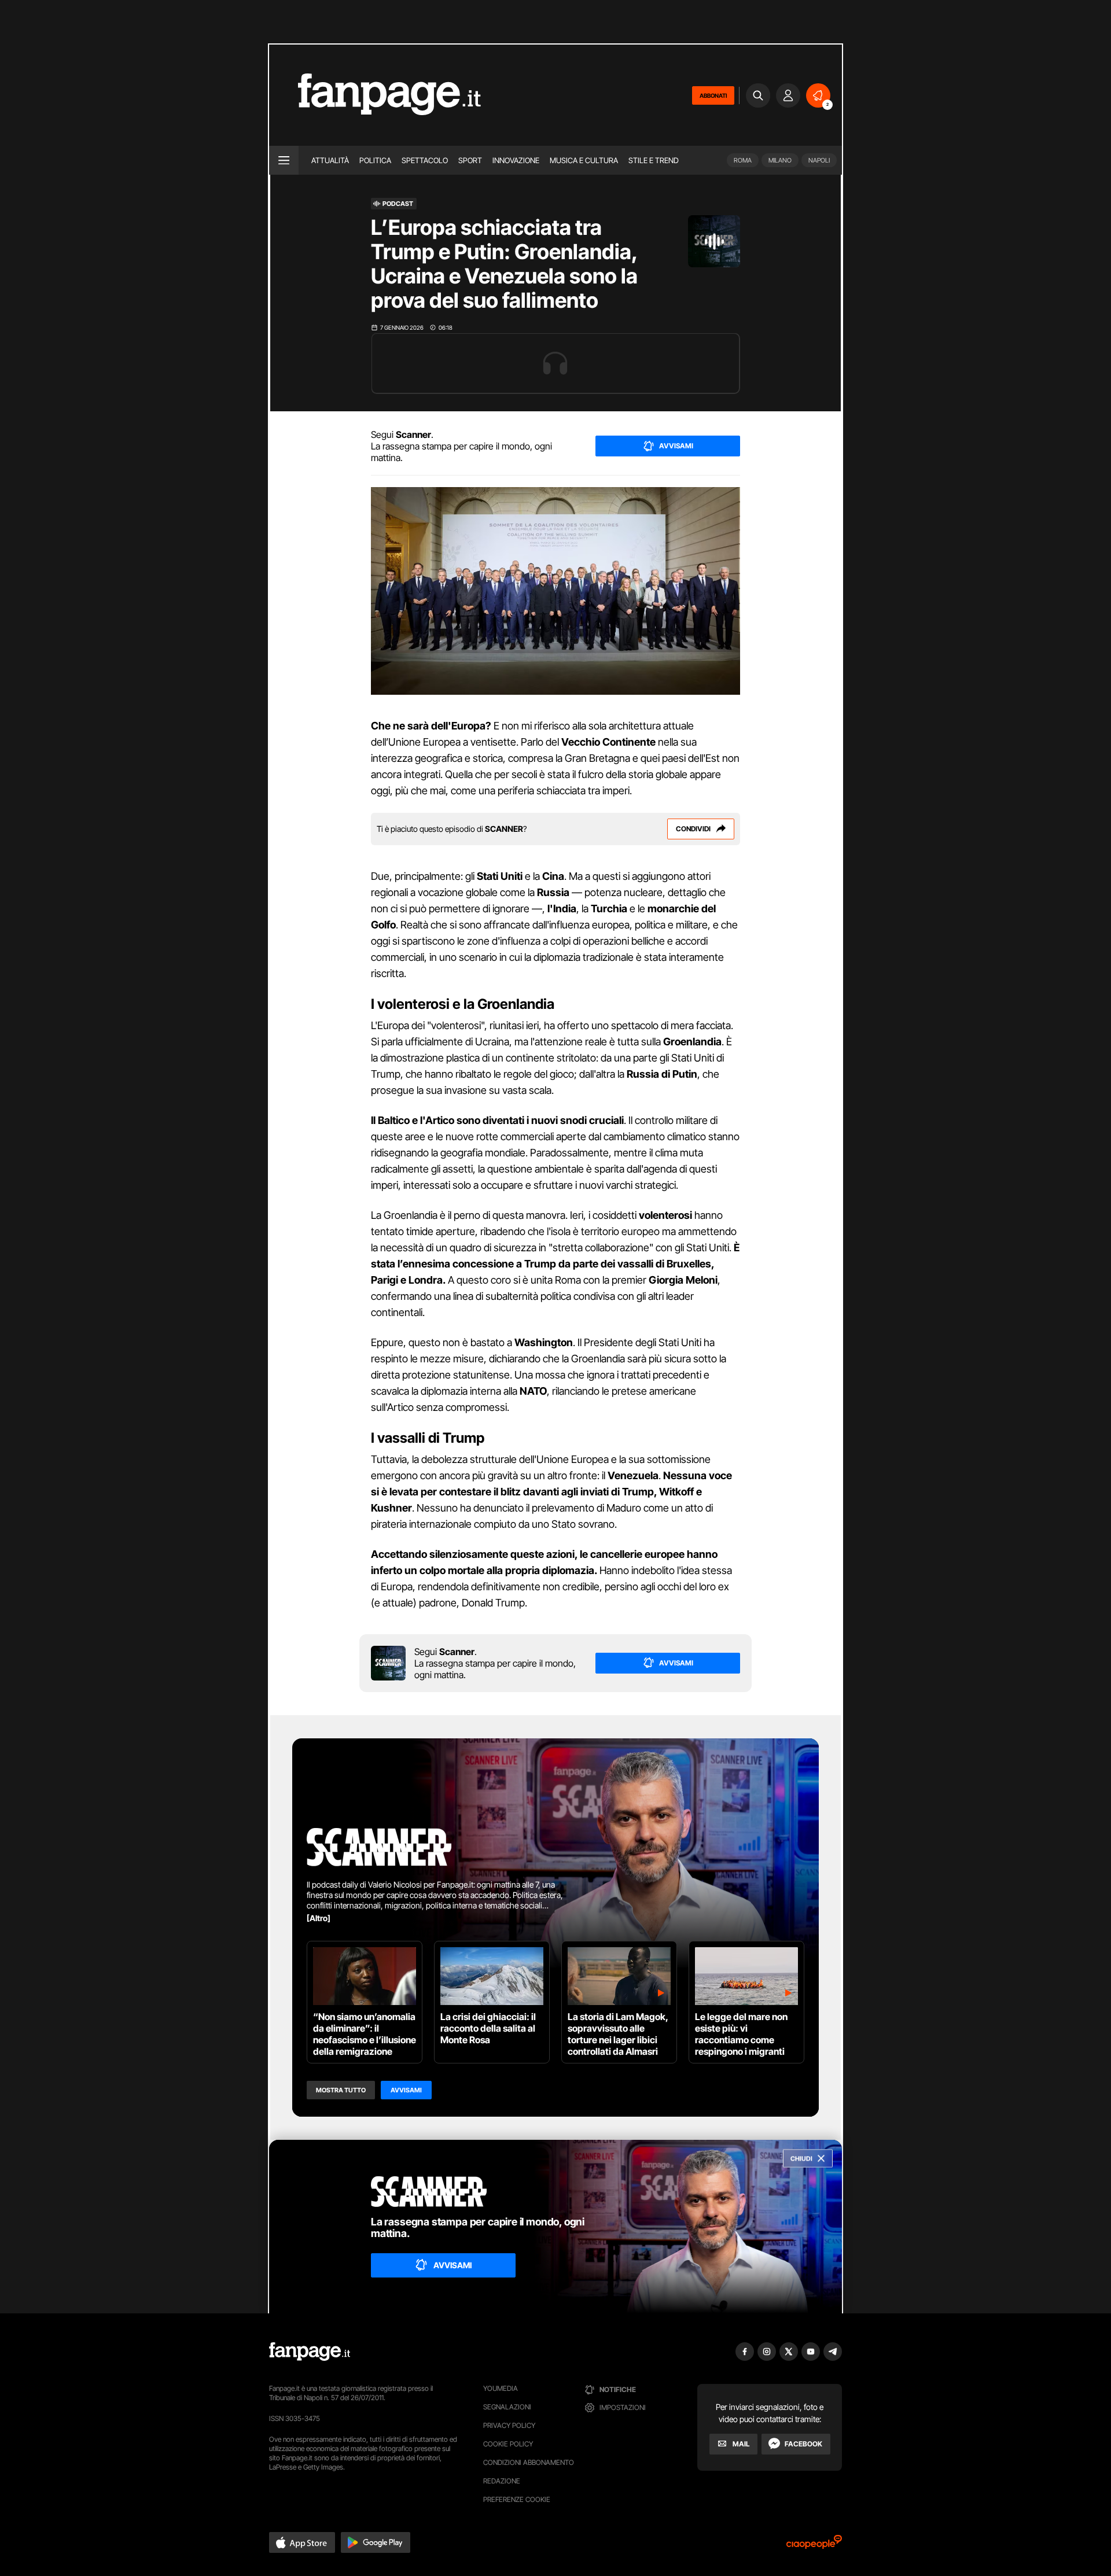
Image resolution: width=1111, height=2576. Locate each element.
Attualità (330, 160)
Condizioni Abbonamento (529, 2462)
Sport (470, 160)
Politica (375, 160)
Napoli (819, 160)
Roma (743, 160)
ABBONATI (713, 95)
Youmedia (501, 2388)
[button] (302, 2542)
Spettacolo (425, 160)
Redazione (502, 2481)
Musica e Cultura (584, 160)
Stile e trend (654, 160)
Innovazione (516, 160)
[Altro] (319, 1918)
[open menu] (284, 160)
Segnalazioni (507, 2407)
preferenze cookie (517, 2499)
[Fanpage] (310, 2352)
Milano (780, 160)
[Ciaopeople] (814, 2546)
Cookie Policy (508, 2444)
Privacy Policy (509, 2425)
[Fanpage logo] (375, 95)
